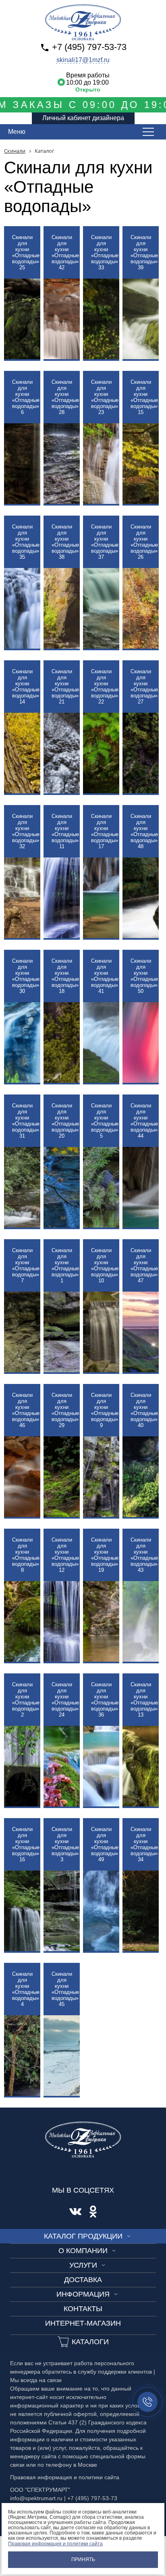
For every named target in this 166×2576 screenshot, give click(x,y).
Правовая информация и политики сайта (55, 2544)
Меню (17, 132)
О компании (83, 2251)
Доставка (83, 2280)
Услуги (83, 2265)
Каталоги (90, 2342)
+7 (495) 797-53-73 (89, 47)
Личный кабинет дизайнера (83, 118)
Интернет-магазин (83, 2323)
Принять (83, 2559)
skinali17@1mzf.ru (83, 60)
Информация (83, 2294)
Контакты (83, 2309)
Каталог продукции (83, 2236)
